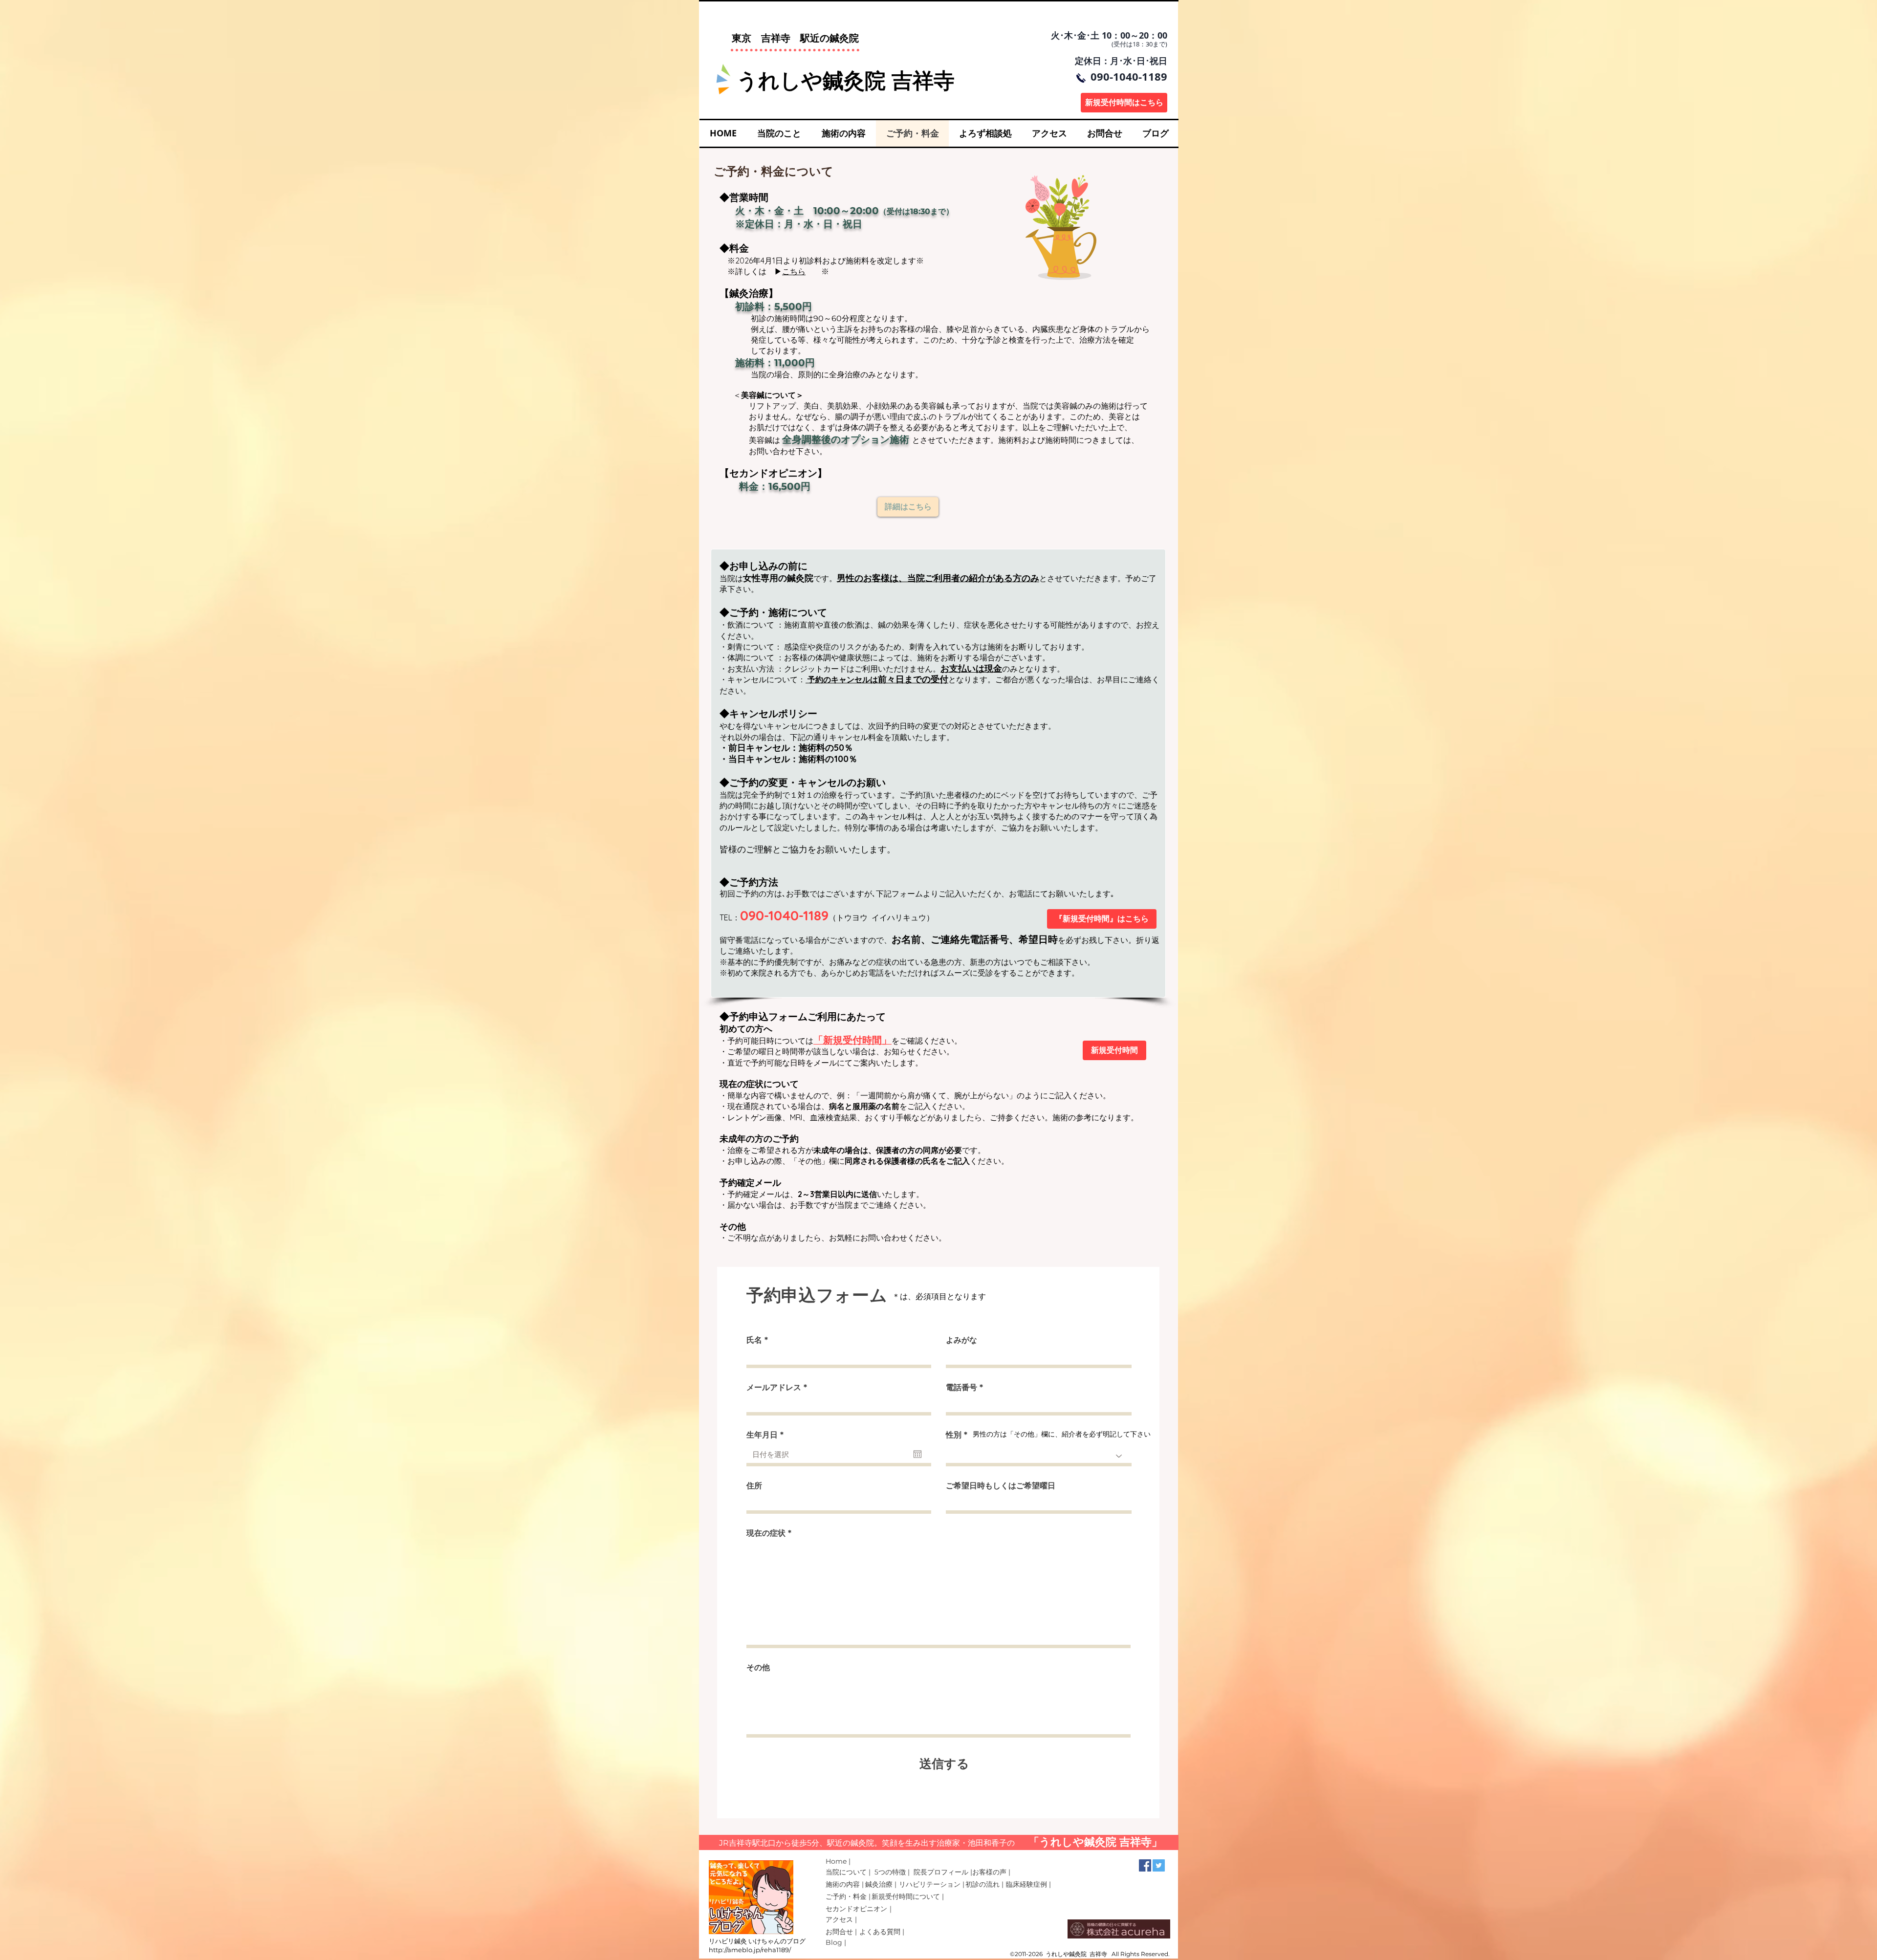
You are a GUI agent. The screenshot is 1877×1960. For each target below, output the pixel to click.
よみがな (961, 1340)
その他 (758, 1668)
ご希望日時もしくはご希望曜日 (1001, 1486)
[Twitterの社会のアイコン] (1159, 1865)
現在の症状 (766, 1533)
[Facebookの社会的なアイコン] (1145, 1865)
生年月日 (767, 1435)
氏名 (754, 1340)
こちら (794, 271)
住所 (754, 1486)
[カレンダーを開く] (917, 1454)
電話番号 (961, 1388)
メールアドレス (774, 1388)
